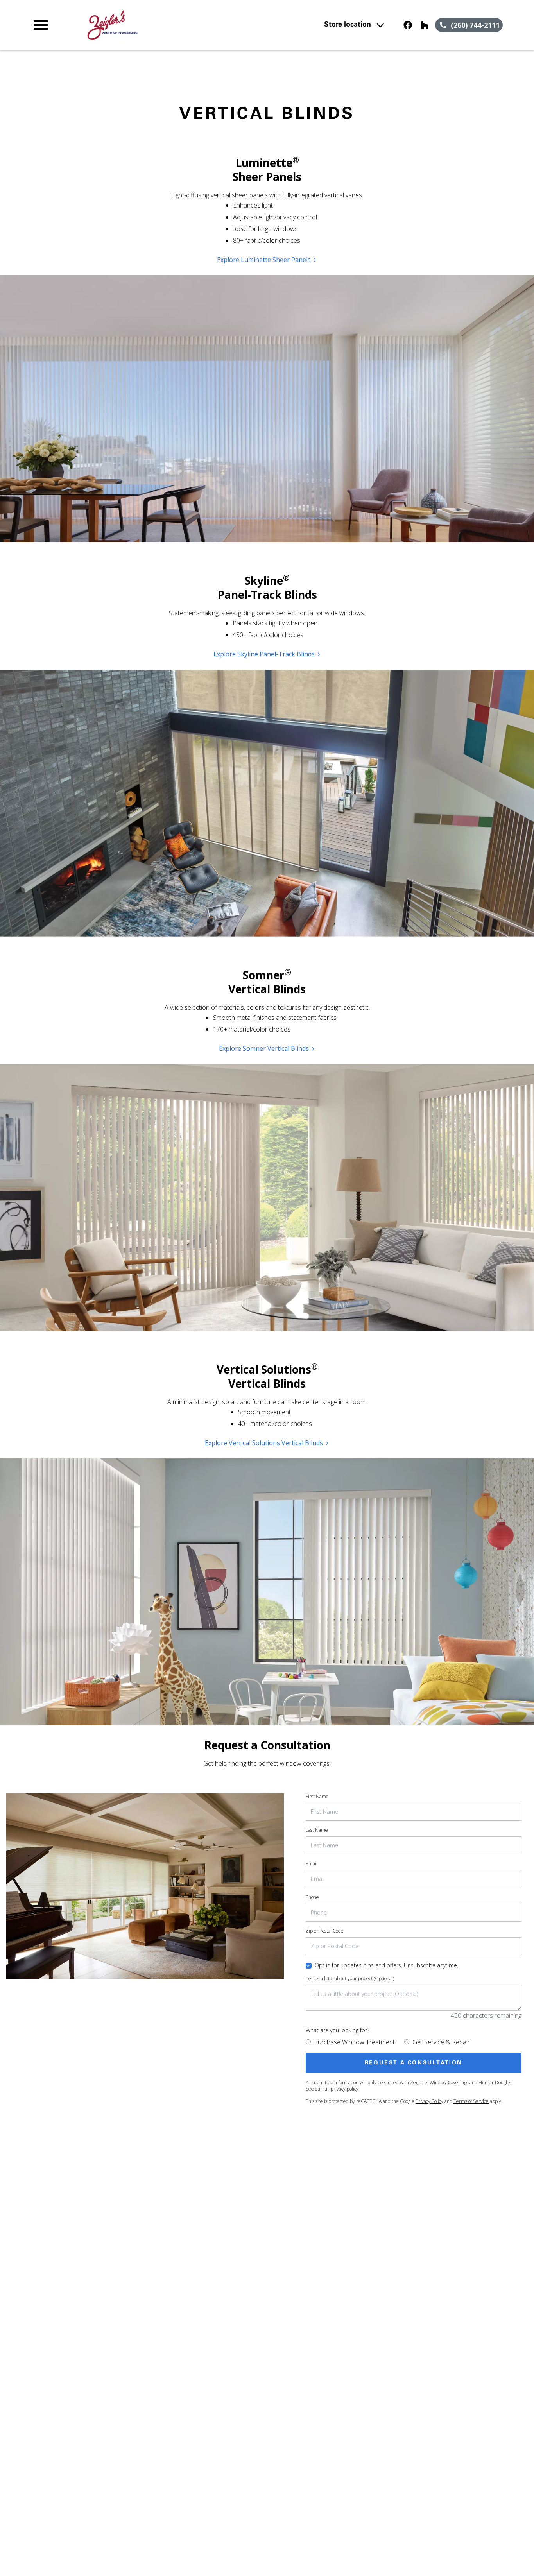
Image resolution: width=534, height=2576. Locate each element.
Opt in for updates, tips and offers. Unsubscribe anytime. (386, 1965)
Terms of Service (471, 2101)
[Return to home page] (174, 25)
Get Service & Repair (441, 2042)
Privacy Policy (429, 2101)
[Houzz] (425, 25)
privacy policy (345, 2089)
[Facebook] (408, 25)
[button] (41, 25)
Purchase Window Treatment (354, 2042)
